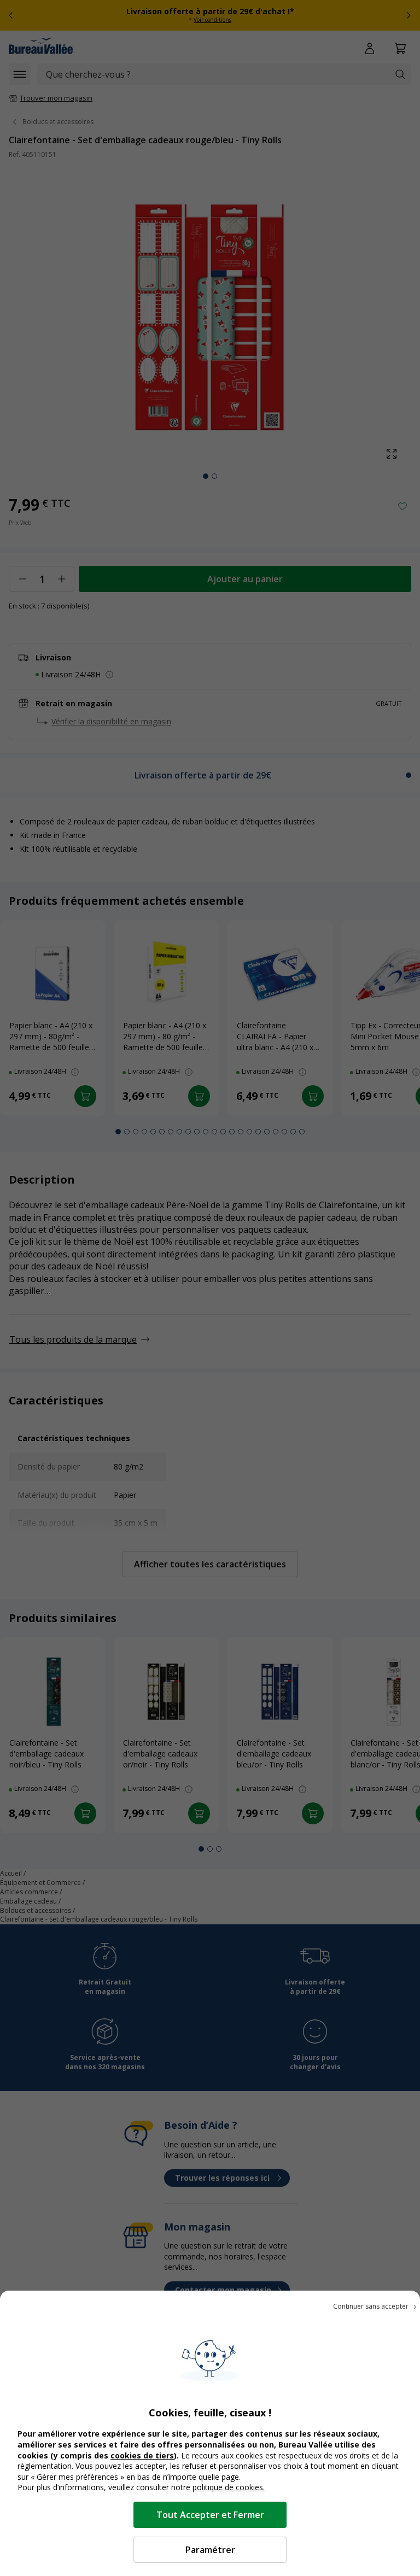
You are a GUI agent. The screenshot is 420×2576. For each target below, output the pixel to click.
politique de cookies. (229, 2487)
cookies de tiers (142, 2455)
